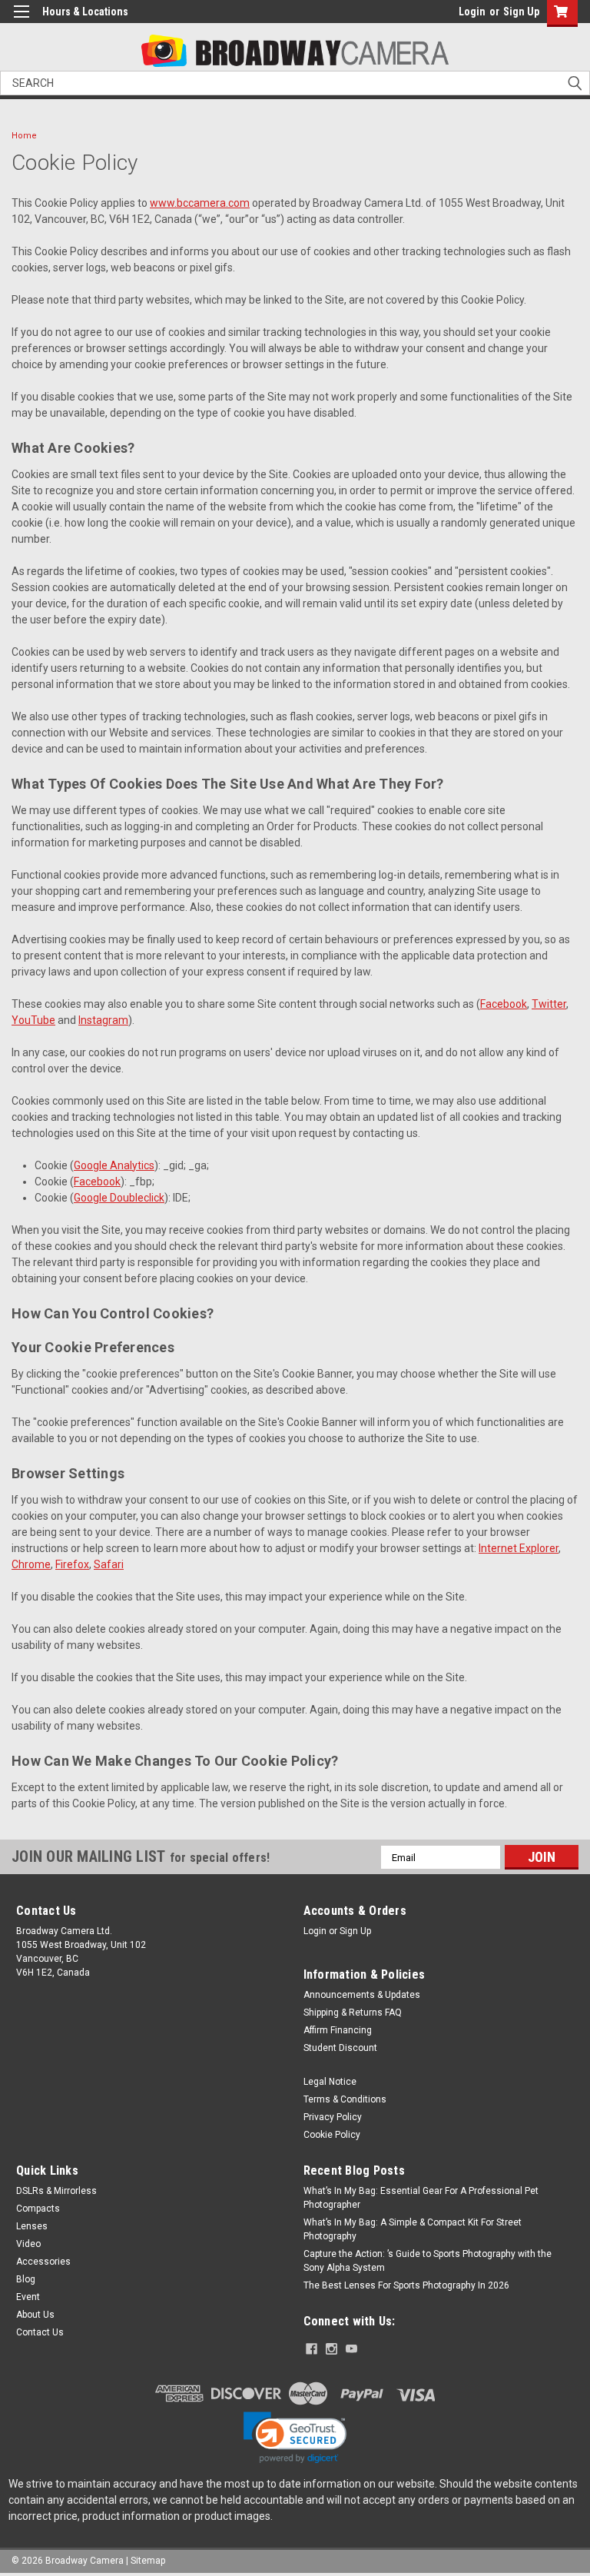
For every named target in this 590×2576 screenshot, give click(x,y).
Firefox (72, 1564)
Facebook (504, 1004)
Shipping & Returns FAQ (353, 2013)
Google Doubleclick (119, 1198)
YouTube (33, 1020)
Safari (109, 1564)
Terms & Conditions (345, 2099)
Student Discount (340, 2048)
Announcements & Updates (362, 1995)
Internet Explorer (519, 1548)
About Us (35, 2315)
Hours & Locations (85, 12)
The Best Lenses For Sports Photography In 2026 (406, 2285)
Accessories (43, 2262)
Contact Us (40, 2332)
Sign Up (521, 12)
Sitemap (148, 2561)
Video (28, 2244)
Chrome (31, 1564)
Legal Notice (330, 2082)
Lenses (32, 2226)
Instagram (103, 1020)
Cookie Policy (332, 2135)
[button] (295, 2438)
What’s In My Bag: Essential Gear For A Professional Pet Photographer (421, 2198)
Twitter (549, 1004)
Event (28, 2297)
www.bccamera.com (200, 203)
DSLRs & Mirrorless (56, 2191)
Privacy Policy (333, 2117)
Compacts (38, 2209)
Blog (26, 2279)
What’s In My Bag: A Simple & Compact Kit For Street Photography (413, 2229)
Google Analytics (114, 1165)
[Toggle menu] (21, 21)
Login (472, 12)
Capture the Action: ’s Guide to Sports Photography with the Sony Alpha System (428, 2261)
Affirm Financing (338, 2030)
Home (24, 136)
